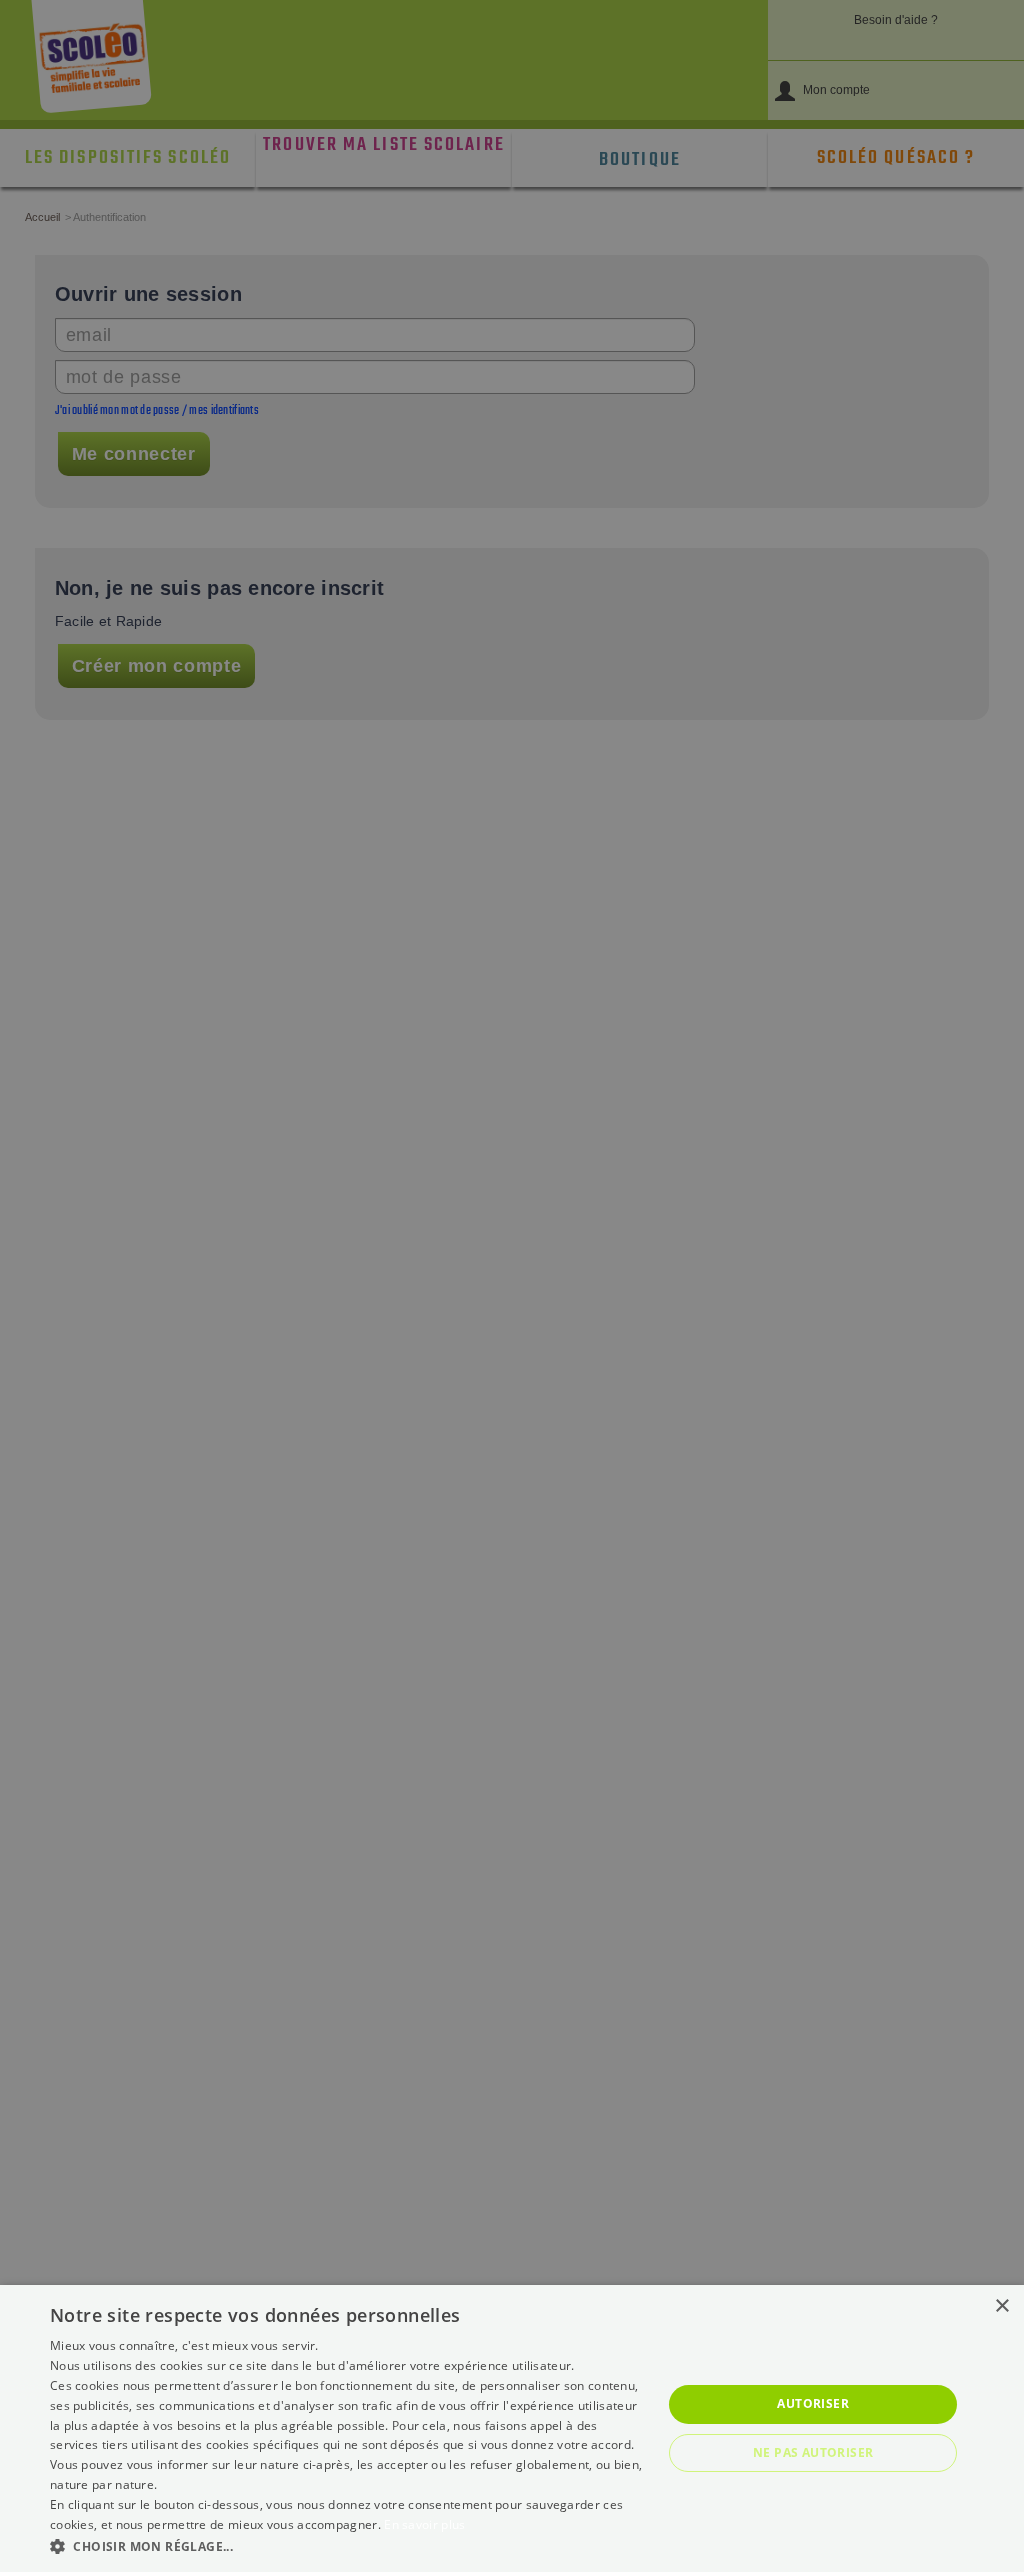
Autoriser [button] (813, 2403)
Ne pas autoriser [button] (813, 2452)
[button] (347, 2545)
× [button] (1001, 2306)
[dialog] (512, 2428)
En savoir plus (424, 2524)
